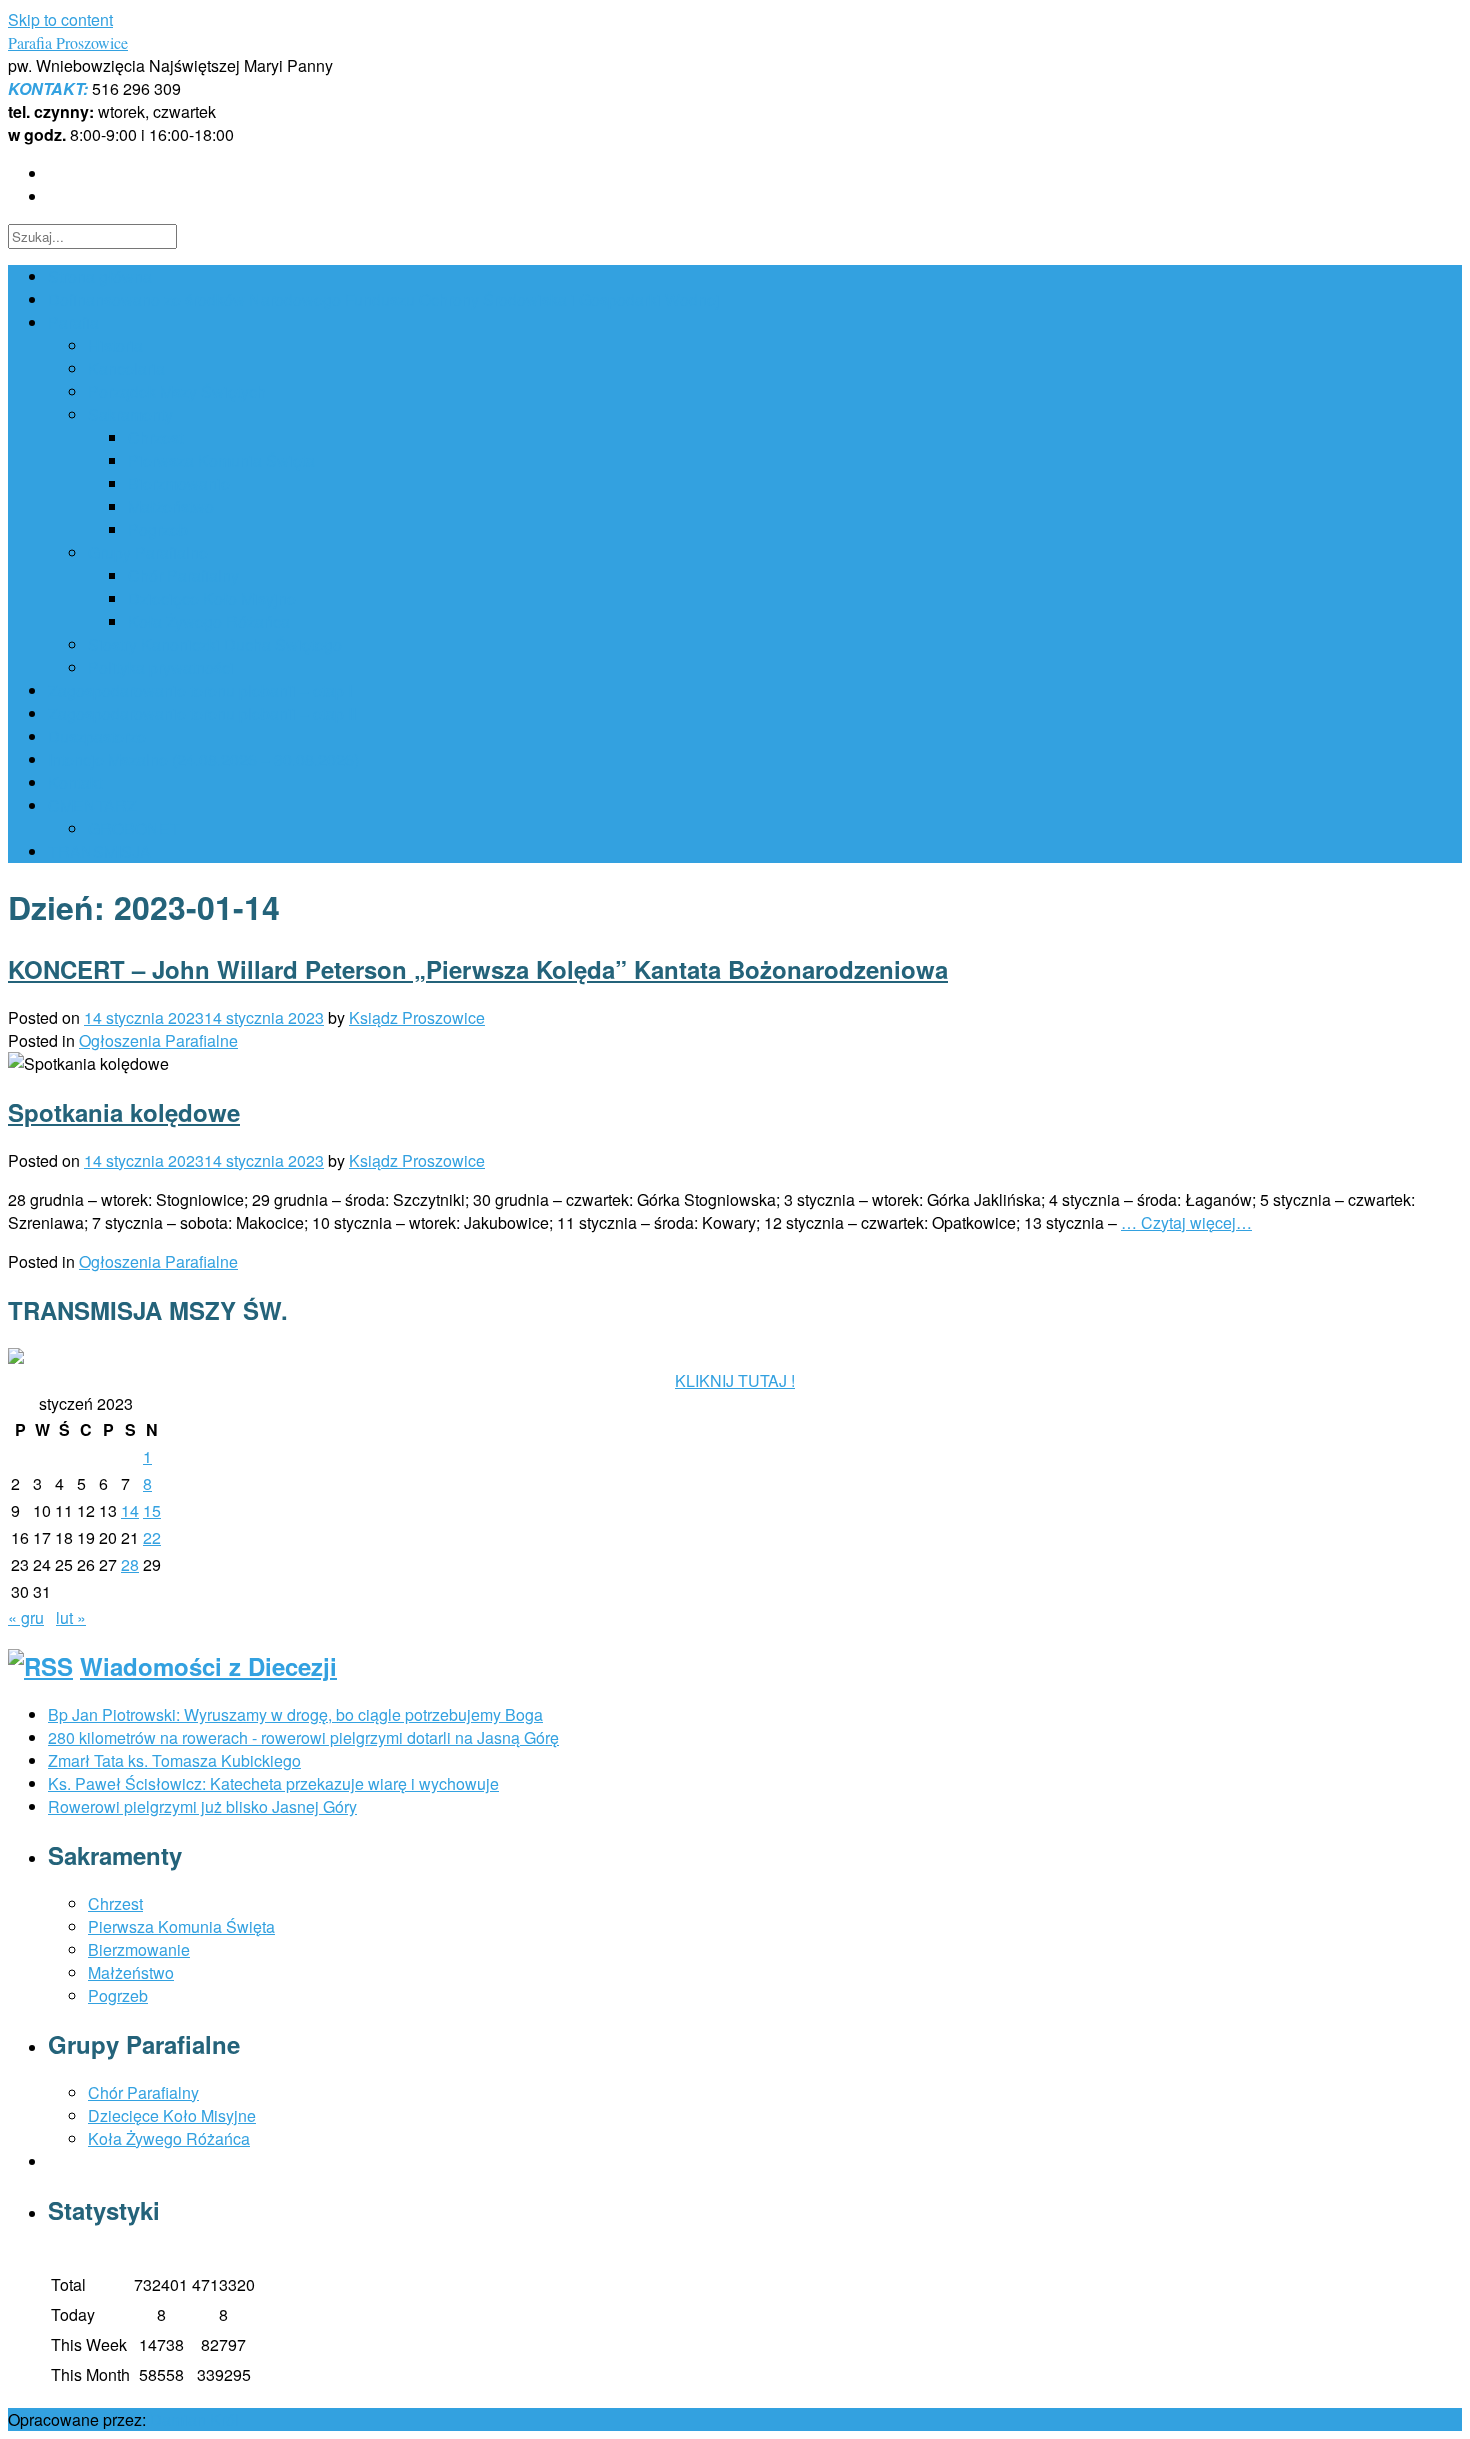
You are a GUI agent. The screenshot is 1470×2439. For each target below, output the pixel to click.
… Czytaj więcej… (1186, 1222)
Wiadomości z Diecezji (208, 1666)
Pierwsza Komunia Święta (221, 460)
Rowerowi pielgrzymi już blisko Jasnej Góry (202, 1806)
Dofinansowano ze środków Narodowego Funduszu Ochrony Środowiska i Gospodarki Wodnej (384, 299)
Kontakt (75, 782)
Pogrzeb (158, 529)
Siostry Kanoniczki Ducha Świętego (215, 644)
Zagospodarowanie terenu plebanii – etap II (202, 713)
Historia (115, 345)
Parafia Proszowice (68, 42)
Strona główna (100, 276)
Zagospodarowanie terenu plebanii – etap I (200, 690)
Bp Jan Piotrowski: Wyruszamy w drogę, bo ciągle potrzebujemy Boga (295, 1714)
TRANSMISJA (99, 851)
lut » (71, 1617)
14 (130, 1510)
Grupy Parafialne (148, 552)
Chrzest (155, 437)
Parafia (73, 322)
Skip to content (60, 19)
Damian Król (194, 2419)
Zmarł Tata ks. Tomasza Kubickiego (174, 1760)
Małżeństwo (171, 506)
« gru (26, 1617)
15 (152, 1510)
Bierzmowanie (179, 483)
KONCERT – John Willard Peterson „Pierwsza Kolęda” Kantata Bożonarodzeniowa (478, 969)
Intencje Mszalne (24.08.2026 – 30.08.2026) (203, 759)
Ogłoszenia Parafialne (158, 1040)
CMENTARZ (92, 805)
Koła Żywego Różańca (209, 621)
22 (152, 1537)
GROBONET (134, 828)
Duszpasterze (97, 736)
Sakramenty (130, 414)
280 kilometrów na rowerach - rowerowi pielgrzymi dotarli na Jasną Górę (303, 1737)
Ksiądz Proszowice (417, 1017)
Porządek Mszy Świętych (177, 391)
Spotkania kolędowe (124, 1112)
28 (130, 1564)
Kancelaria (126, 368)
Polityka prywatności (161, 667)
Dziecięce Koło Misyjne (212, 598)
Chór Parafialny (183, 575)
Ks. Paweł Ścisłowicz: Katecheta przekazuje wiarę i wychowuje (273, 1783)
